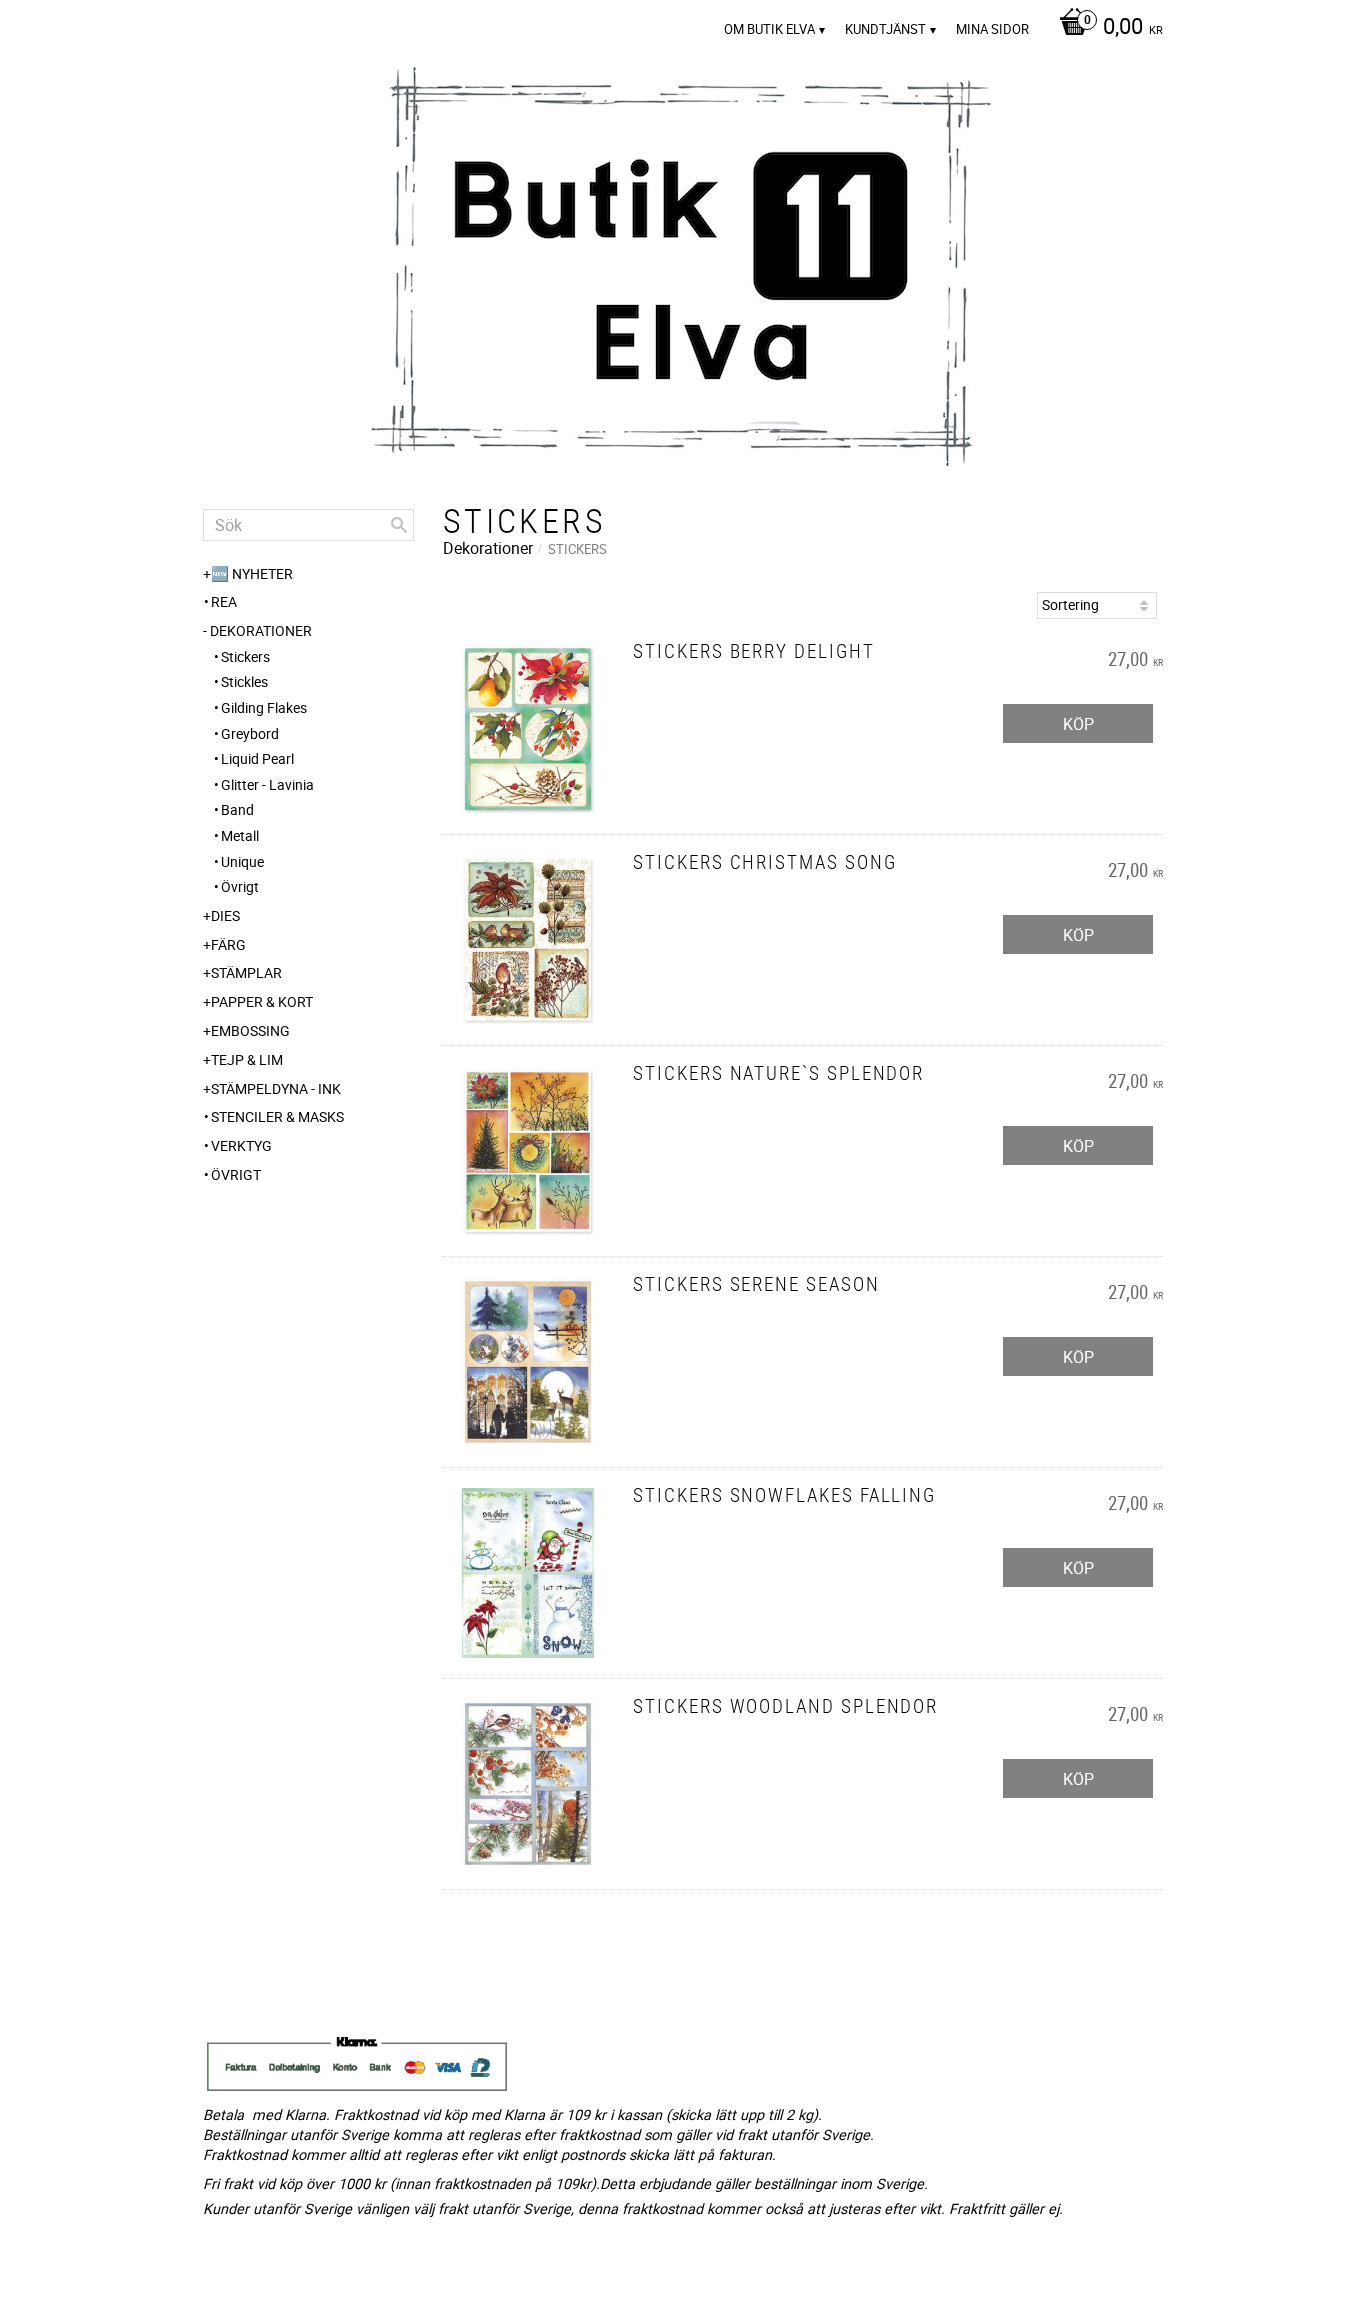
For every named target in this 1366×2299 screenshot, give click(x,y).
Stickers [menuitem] (245, 656)
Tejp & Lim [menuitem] (247, 1059)
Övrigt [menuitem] (240, 886)
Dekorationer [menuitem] (261, 630)
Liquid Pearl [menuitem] (257, 758)
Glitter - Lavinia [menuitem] (267, 784)
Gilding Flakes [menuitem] (264, 707)
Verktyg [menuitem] (241, 1145)
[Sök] (399, 525)
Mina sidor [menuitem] (992, 29)
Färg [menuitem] (228, 944)
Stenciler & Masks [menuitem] (277, 1116)
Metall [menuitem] (240, 835)
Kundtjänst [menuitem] (885, 29)
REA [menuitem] (224, 601)
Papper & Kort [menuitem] (262, 1001)
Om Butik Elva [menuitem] (769, 29)
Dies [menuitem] (225, 915)
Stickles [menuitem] (244, 681)
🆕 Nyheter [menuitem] (252, 573)
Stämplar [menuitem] (246, 972)
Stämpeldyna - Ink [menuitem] (276, 1088)
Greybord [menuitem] (250, 733)
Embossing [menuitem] (250, 1030)
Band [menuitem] (237, 809)
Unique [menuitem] (242, 861)
